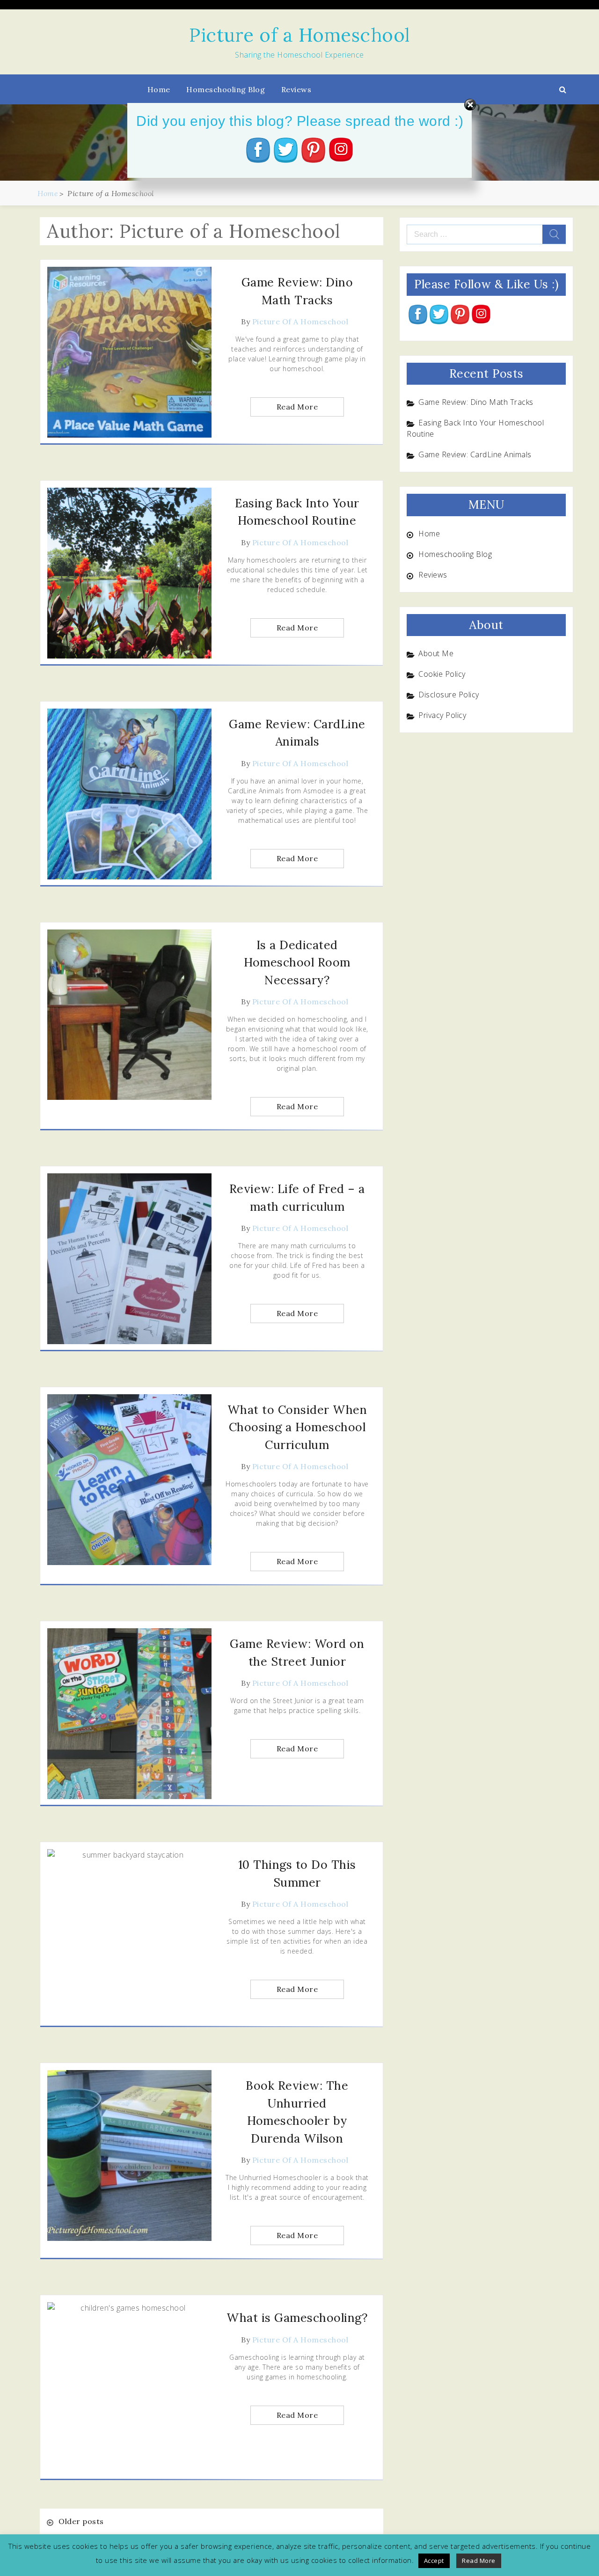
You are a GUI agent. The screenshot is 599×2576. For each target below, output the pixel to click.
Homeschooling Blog (226, 89)
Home (159, 89)
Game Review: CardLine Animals (475, 454)
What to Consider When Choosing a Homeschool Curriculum (297, 1427)
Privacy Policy (442, 715)
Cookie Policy (442, 674)
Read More (297, 407)
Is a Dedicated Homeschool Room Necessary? (297, 962)
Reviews (296, 89)
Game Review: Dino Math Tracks (476, 402)
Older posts (81, 2521)
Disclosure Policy (449, 695)
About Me (436, 653)
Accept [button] (434, 2561)
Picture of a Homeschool (299, 35)
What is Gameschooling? (297, 2318)
